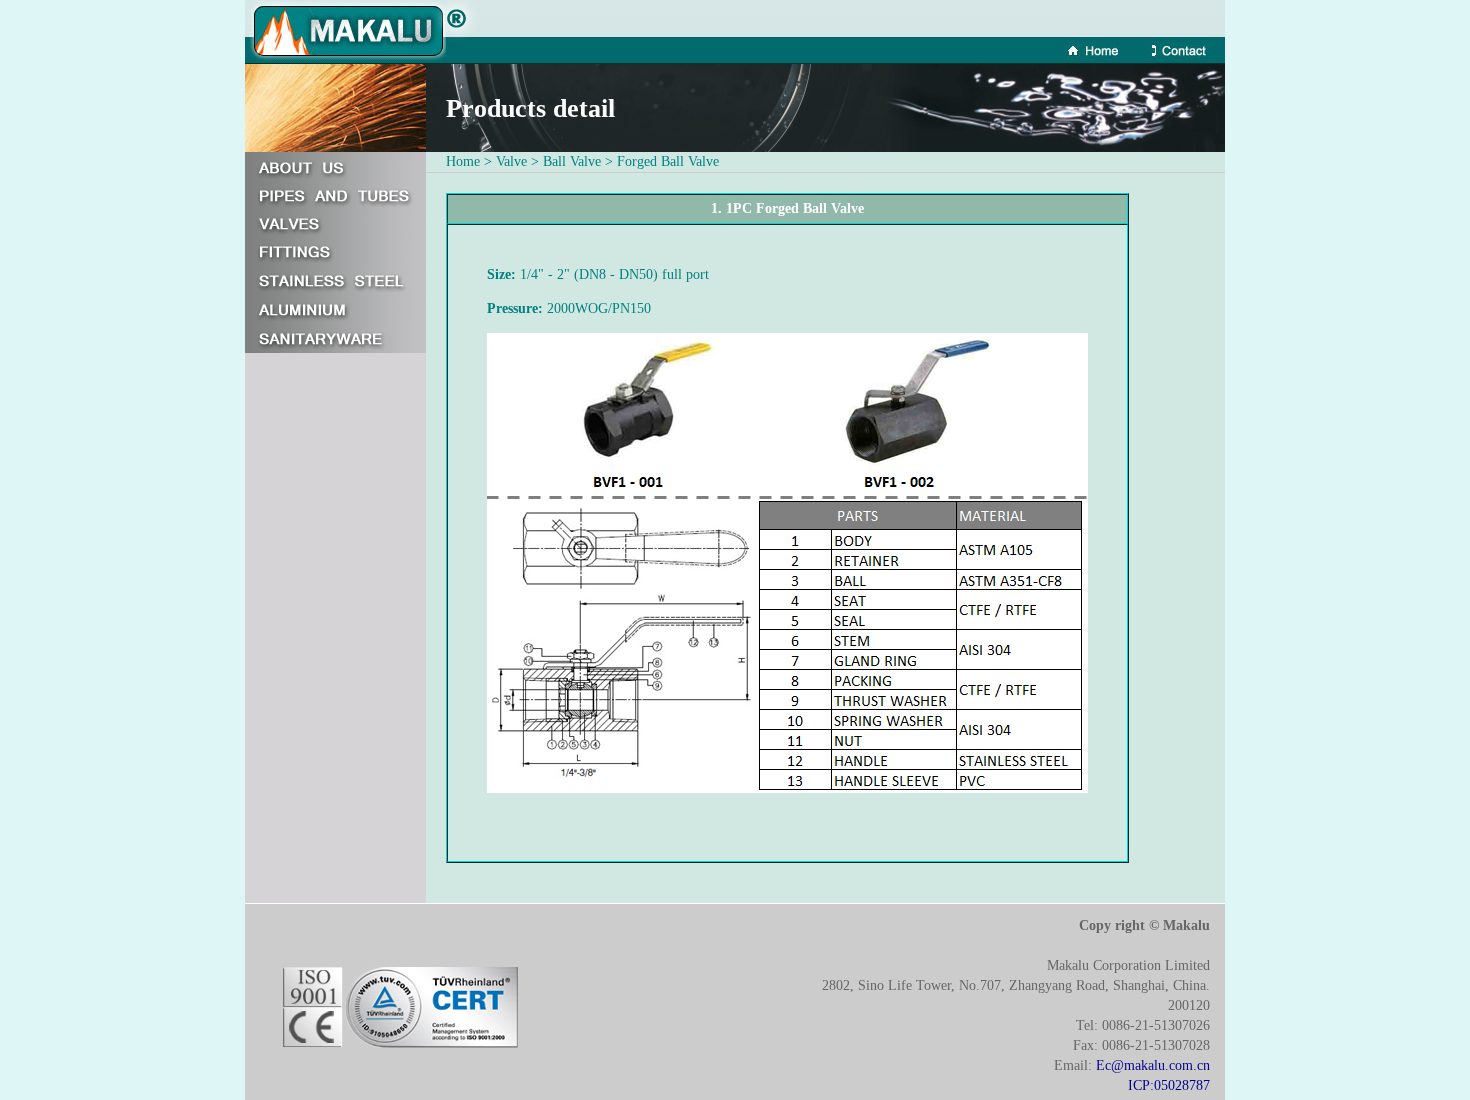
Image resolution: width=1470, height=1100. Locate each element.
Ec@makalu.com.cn (1153, 1065)
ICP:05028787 (1169, 1085)
